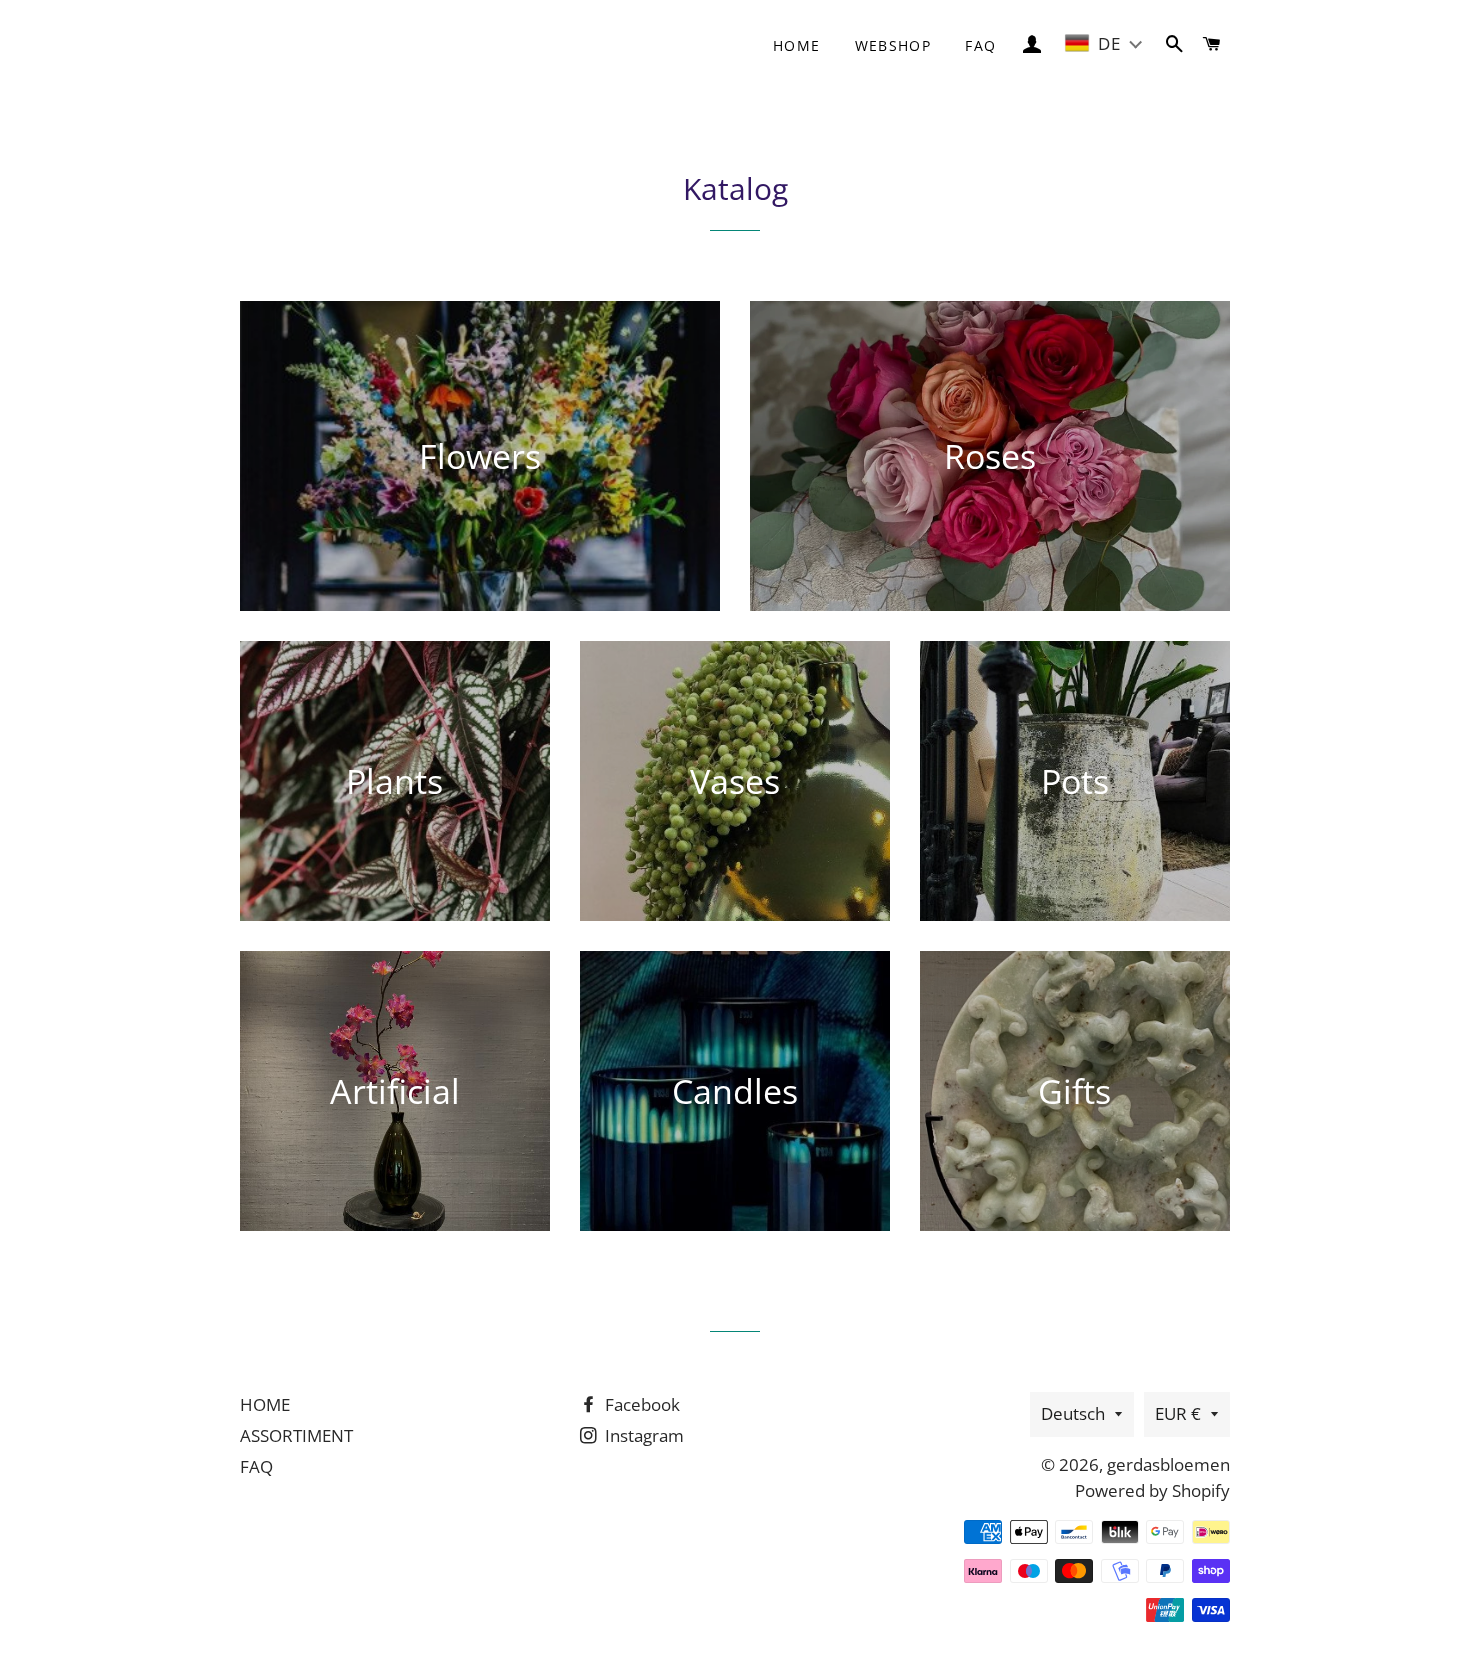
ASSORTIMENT (296, 1435)
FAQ (980, 45)
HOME (265, 1404)
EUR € (1178, 1413)
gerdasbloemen (1168, 1464)
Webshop (893, 45)
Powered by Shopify (1152, 1490)
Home (797, 45)
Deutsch (1073, 1413)
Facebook (640, 1404)
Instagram (642, 1435)
